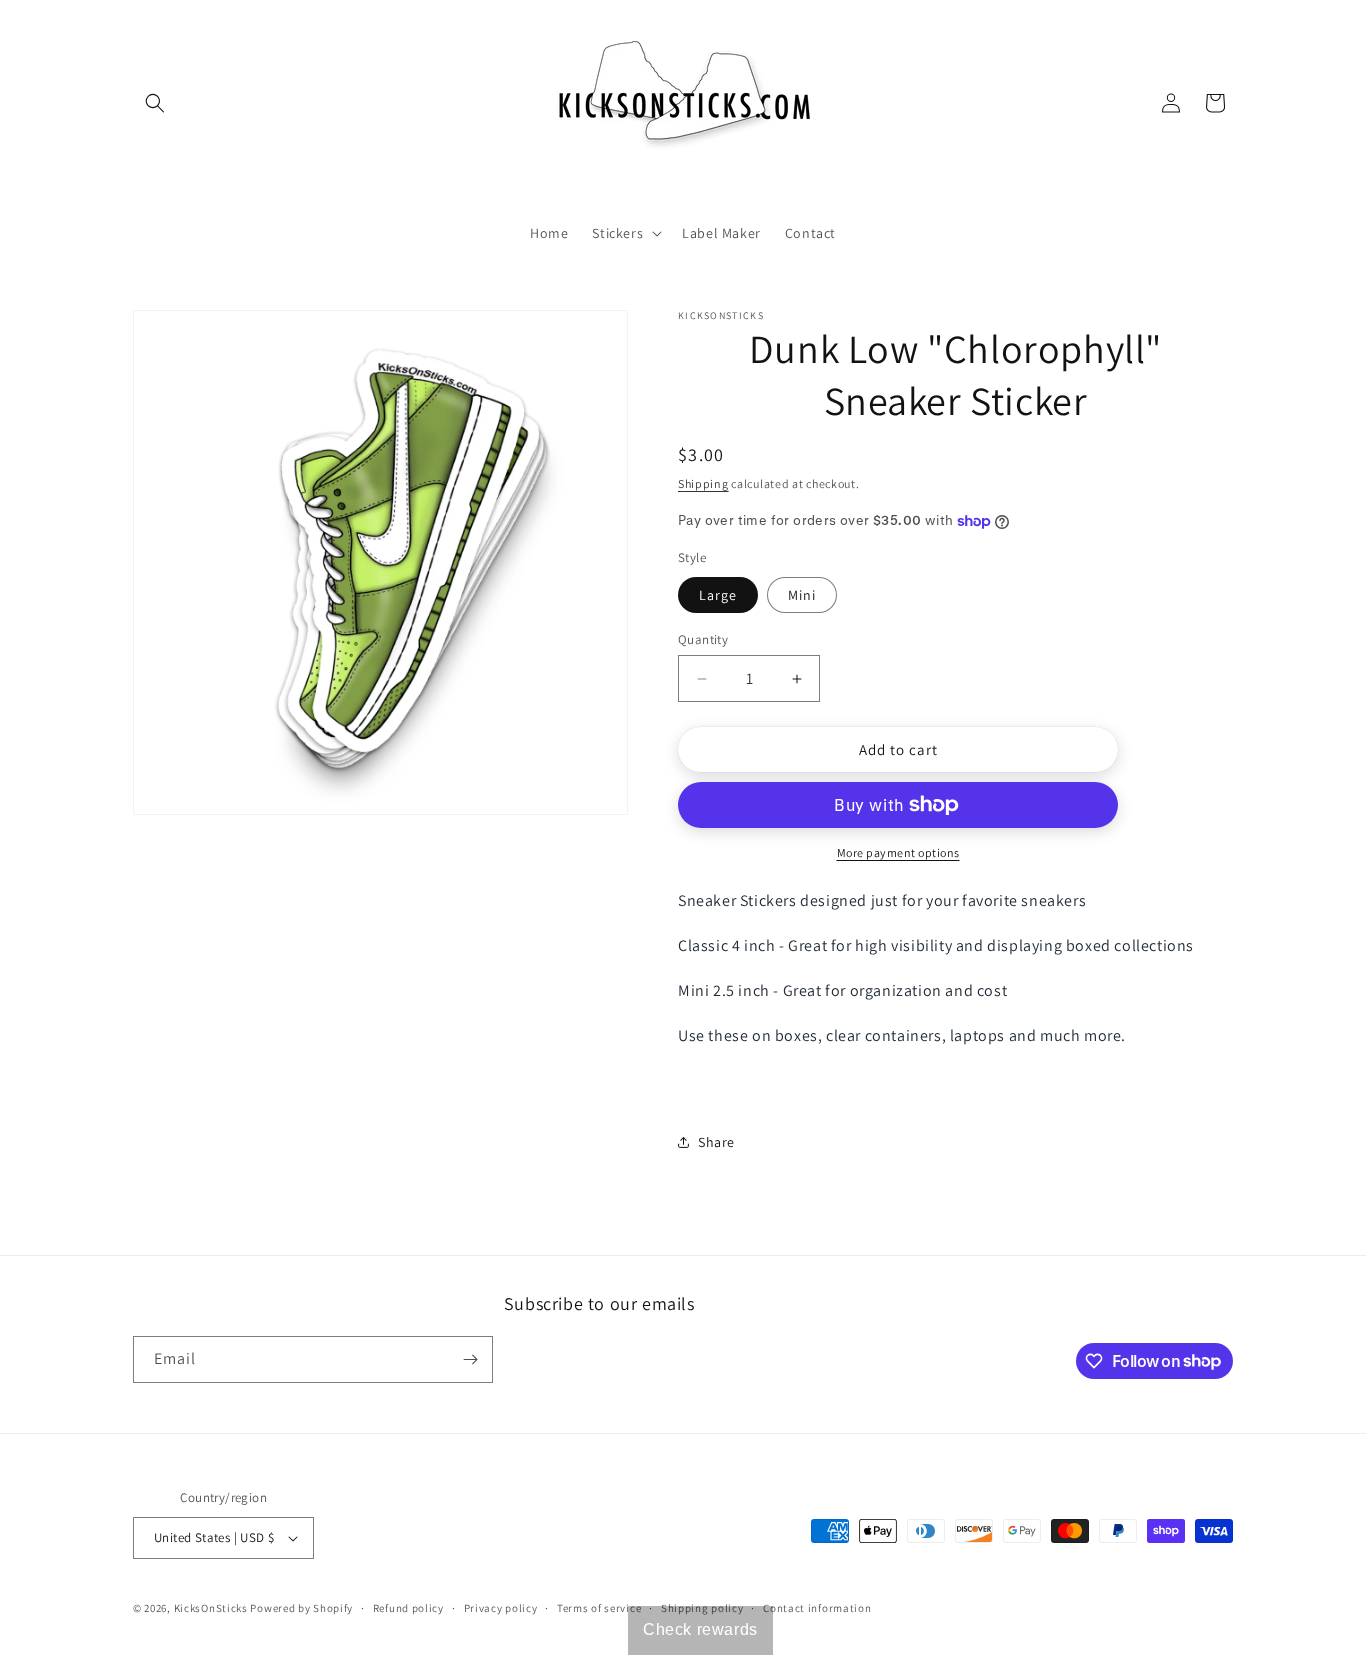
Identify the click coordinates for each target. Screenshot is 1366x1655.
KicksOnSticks (211, 1608)
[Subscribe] (470, 1359)
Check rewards (700, 1629)
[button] (155, 103)
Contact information (817, 1608)
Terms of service (599, 1608)
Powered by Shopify (301, 1608)
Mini (802, 595)
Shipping (703, 483)
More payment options (898, 852)
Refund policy (408, 1608)
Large (718, 595)
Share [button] (716, 1142)
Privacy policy (501, 1608)
